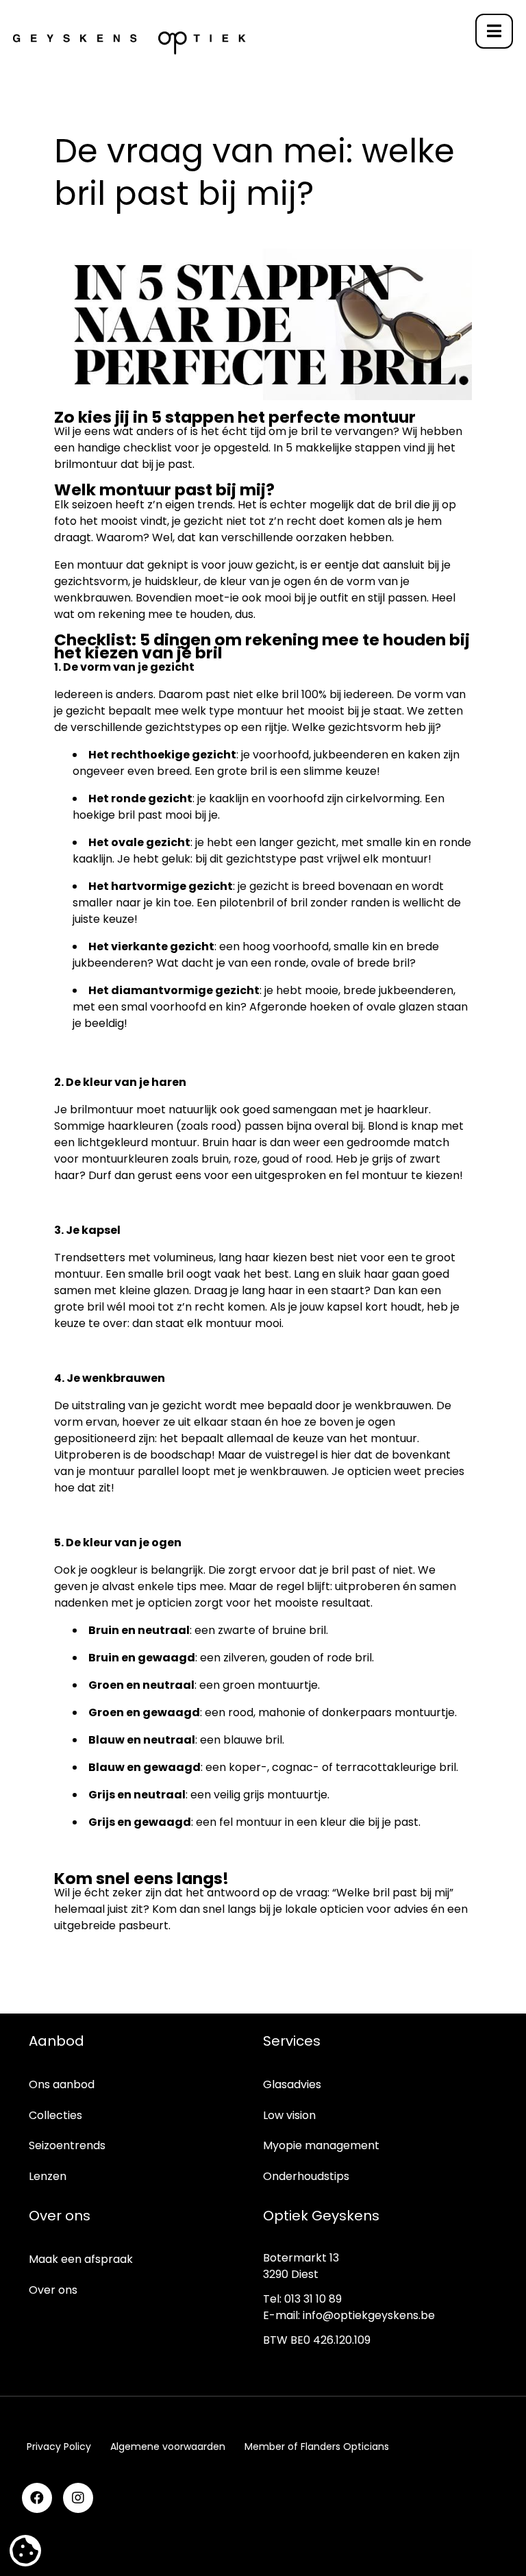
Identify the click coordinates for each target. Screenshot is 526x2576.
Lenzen (48, 2176)
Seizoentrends (67, 2145)
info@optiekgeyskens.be (369, 2315)
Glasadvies (292, 2084)
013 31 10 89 (313, 2299)
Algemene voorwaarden (168, 2447)
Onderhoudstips (306, 2176)
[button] (494, 31)
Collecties (55, 2115)
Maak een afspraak (81, 2259)
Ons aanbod (62, 2084)
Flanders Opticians (345, 2447)
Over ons (53, 2290)
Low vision (289, 2115)
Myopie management (321, 2145)
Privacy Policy (59, 2447)
